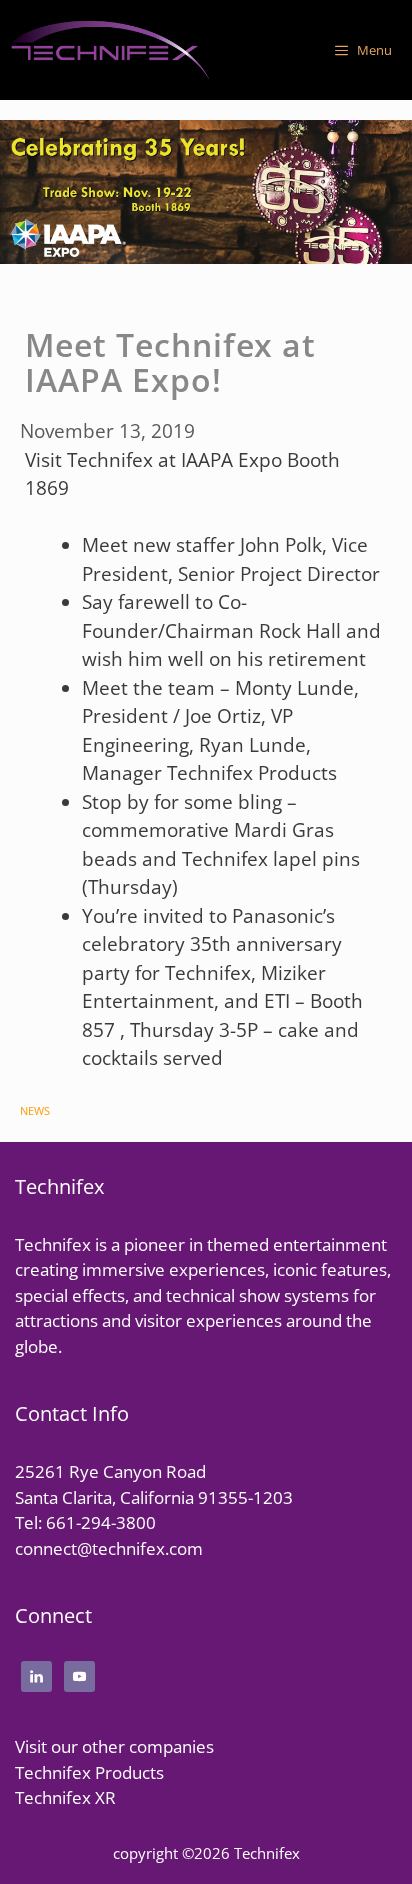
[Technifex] (110, 50)
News (35, 1110)
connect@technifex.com (109, 1548)
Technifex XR (65, 1797)
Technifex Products (89, 1772)
